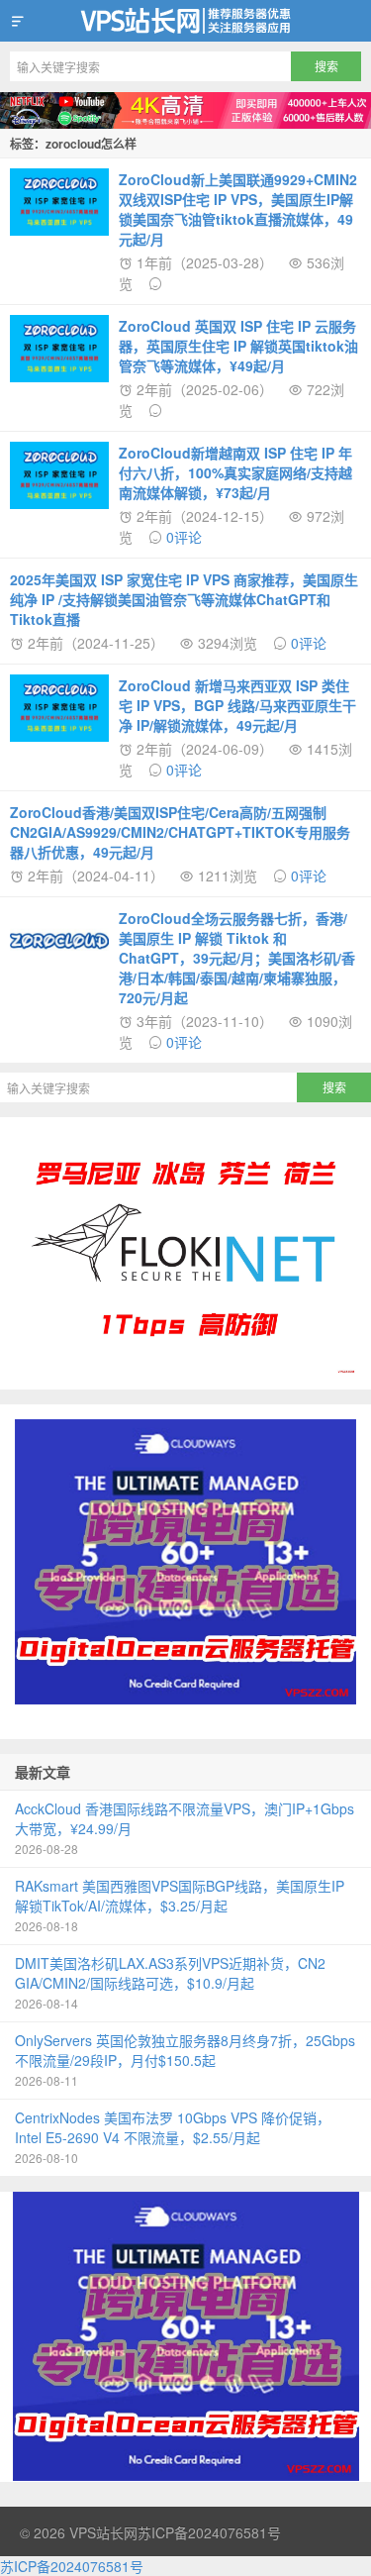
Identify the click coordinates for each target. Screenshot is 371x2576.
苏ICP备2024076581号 (209, 2532)
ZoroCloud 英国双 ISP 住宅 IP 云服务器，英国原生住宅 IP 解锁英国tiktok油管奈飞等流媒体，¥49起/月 (238, 346)
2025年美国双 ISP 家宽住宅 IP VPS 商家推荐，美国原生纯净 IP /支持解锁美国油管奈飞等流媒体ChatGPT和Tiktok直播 (184, 599)
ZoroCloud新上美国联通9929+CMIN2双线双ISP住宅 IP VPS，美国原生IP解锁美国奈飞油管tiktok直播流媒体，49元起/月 (238, 209)
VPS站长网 (185, 21)
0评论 (184, 537)
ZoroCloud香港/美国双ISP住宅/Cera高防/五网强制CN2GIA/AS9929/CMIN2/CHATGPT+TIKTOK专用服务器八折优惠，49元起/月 (180, 832)
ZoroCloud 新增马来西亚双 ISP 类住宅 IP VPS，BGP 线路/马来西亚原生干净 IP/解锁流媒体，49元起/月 (237, 705)
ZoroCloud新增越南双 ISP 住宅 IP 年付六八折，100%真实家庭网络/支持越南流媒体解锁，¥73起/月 (235, 472)
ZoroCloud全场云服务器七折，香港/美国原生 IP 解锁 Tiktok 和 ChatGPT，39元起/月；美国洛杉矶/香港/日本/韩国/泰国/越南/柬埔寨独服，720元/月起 (237, 958)
